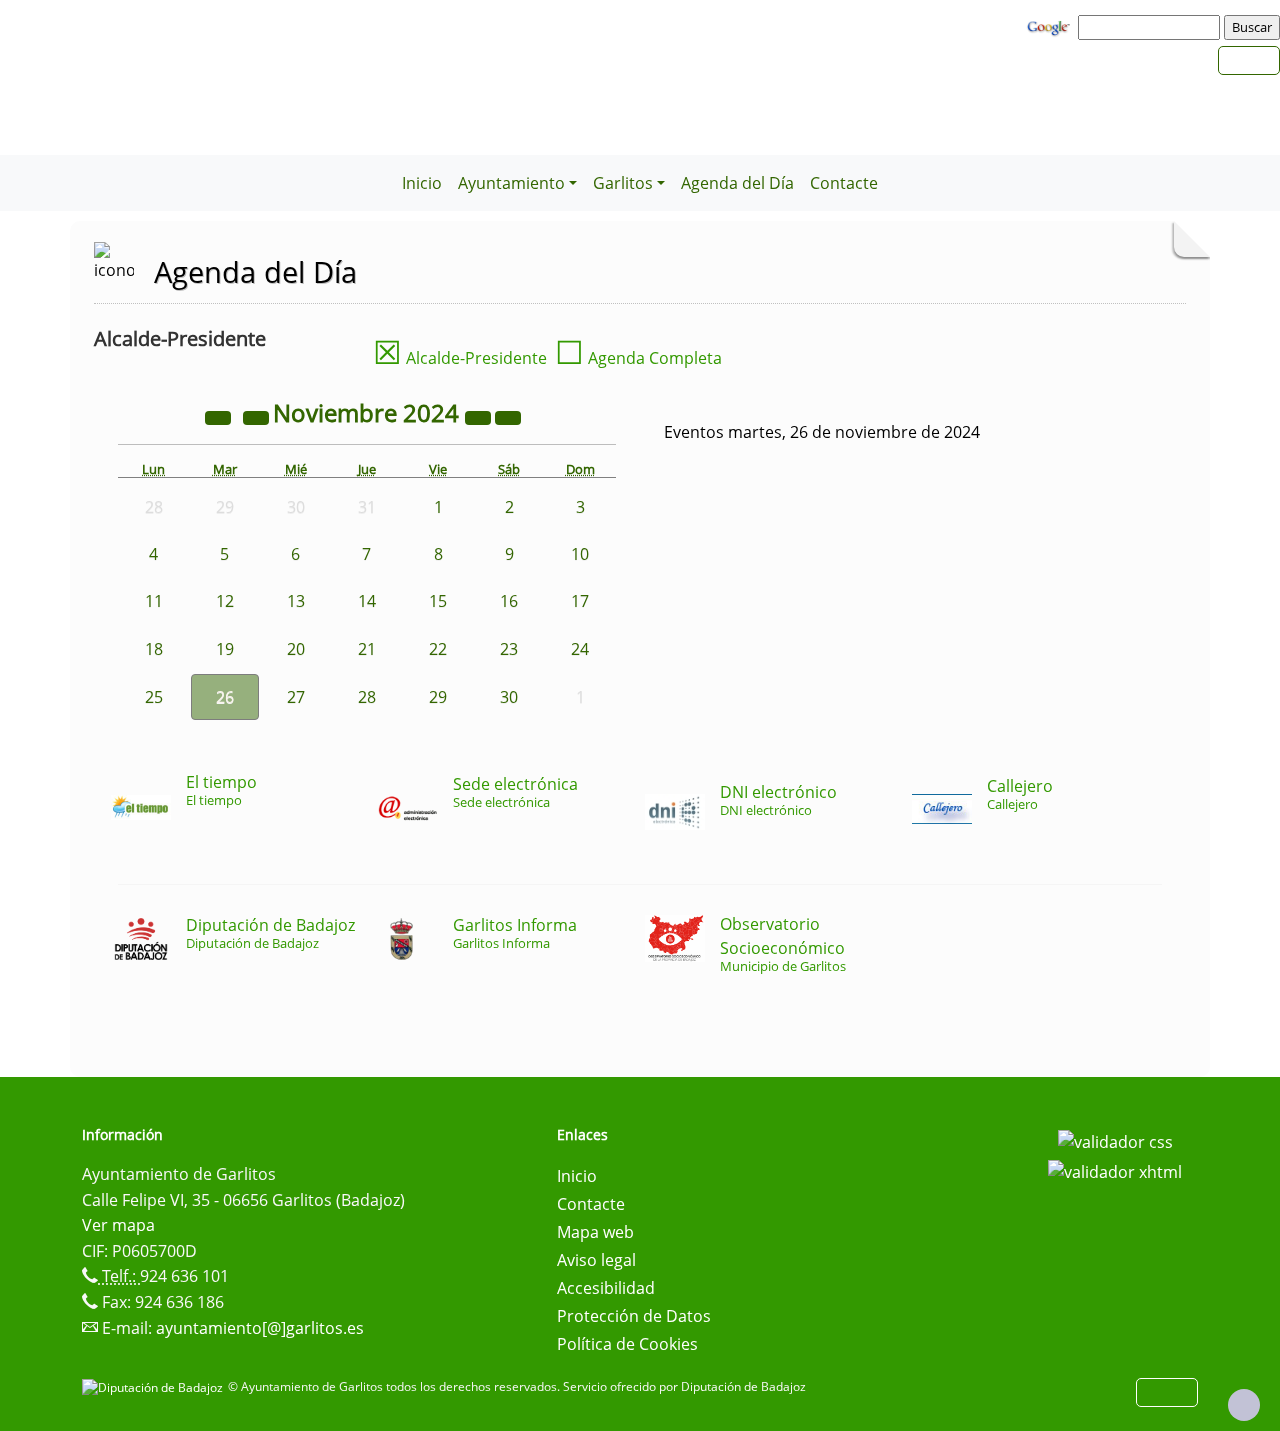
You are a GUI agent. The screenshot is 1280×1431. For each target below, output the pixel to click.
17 (580, 601)
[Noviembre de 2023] (220, 416)
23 (509, 649)
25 (154, 697)
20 (296, 649)
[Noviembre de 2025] (480, 416)
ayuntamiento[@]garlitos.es (260, 1328)
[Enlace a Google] (1051, 26)
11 (154, 601)
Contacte (844, 183)
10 (580, 554)
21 (367, 649)
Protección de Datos (634, 1316)
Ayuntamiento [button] (511, 183)
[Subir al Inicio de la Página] (1244, 1405)
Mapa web (595, 1232)
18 (154, 649)
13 (296, 601)
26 (225, 697)
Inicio (422, 183)
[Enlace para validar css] (1115, 1141)
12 (225, 601)
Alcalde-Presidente (460, 358)
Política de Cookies (627, 1344)
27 (296, 697)
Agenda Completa (638, 358)
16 (509, 601)
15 (438, 601)
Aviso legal (596, 1260)
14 (367, 601)
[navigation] (1152, 27)
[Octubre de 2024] (258, 416)
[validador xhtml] (1115, 1170)
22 (438, 649)
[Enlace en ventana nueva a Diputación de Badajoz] (155, 1386)
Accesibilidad (606, 1288)
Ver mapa (118, 1225)
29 (438, 697)
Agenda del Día (737, 183)
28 (367, 697)
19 (225, 649)
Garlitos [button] (623, 183)
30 (509, 697)
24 (580, 649)
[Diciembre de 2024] (508, 416)
